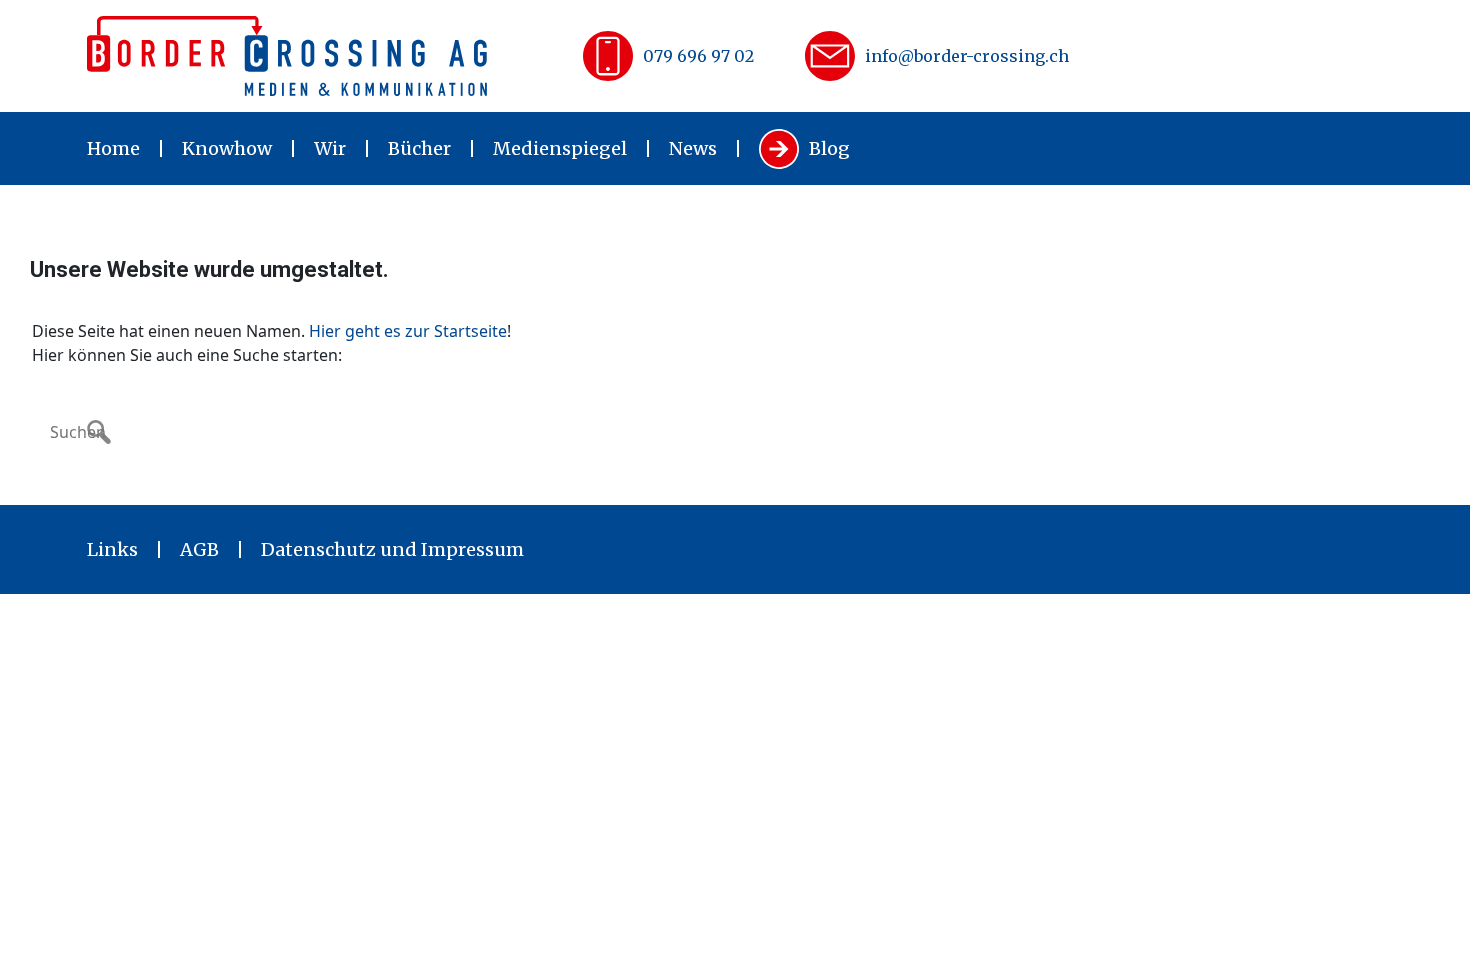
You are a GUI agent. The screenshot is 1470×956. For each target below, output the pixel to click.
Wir (330, 148)
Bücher (419, 148)
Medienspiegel (560, 148)
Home (113, 148)
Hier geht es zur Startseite (408, 331)
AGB (199, 549)
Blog (829, 148)
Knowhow (227, 148)
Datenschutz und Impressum (392, 549)
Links (112, 549)
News (693, 148)
